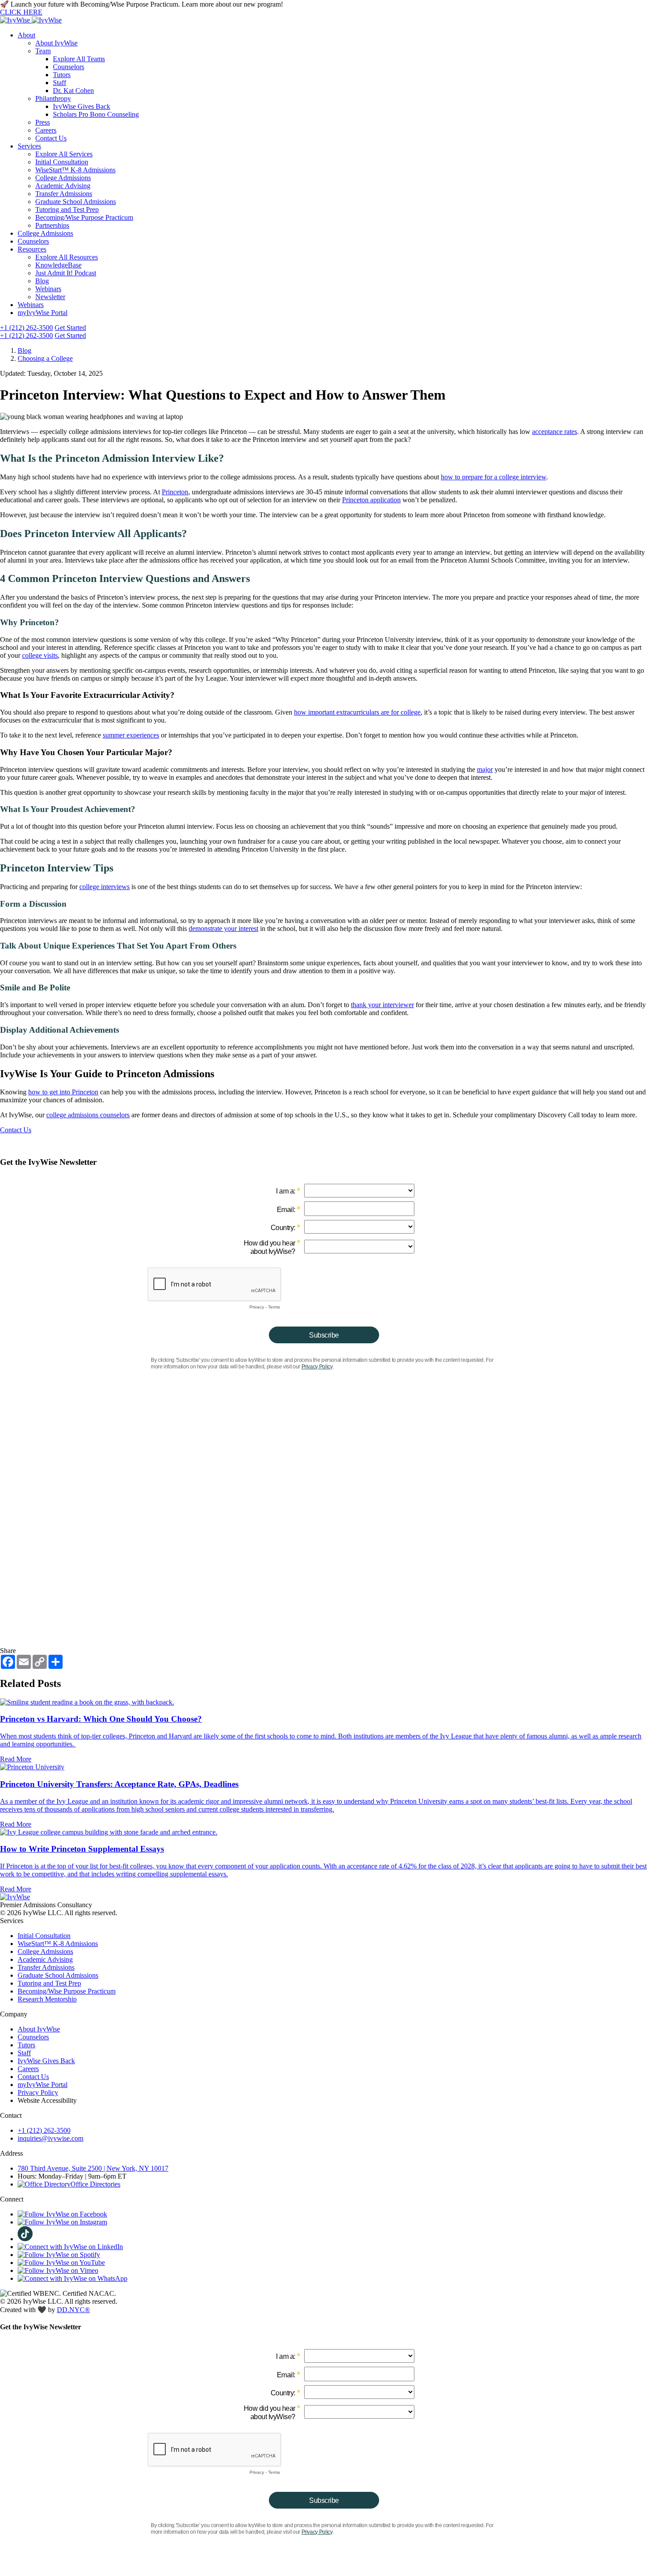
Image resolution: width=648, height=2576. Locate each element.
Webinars (48, 289)
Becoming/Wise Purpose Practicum (84, 217)
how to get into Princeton (63, 1092)
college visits (40, 655)
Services (29, 146)
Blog (42, 281)
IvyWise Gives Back (82, 106)
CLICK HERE (21, 12)
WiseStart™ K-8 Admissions (75, 170)
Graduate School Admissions (76, 202)
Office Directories (95, 2184)
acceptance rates (555, 432)
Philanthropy (53, 98)
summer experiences (131, 735)
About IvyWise (56, 43)
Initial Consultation (62, 162)
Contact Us (51, 138)
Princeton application (371, 500)
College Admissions (63, 178)
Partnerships (52, 225)
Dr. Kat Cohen (73, 91)
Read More (16, 1759)
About (26, 35)
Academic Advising (63, 186)
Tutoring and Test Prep (67, 209)
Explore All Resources (67, 257)
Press (43, 122)
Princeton (175, 492)
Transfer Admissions (64, 194)
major (485, 769)
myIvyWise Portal (43, 313)
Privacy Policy (38, 2092)
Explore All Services (64, 154)
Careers (46, 130)
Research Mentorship (47, 1999)
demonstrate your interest (223, 928)
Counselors (69, 67)
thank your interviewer (382, 1005)
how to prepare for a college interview (493, 477)
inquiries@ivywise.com (50, 2138)
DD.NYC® (73, 2310)
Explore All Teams (79, 59)
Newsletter (50, 297)
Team (43, 51)
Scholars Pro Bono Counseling (96, 114)
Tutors (62, 75)
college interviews (104, 887)
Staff (60, 83)
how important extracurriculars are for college (357, 712)
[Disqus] (324, 1535)
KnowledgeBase (58, 265)
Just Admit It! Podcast (66, 273)
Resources (32, 249)
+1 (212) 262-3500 (26, 328)
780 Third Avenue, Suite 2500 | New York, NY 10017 (93, 2168)
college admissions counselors (88, 1115)
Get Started (70, 328)
